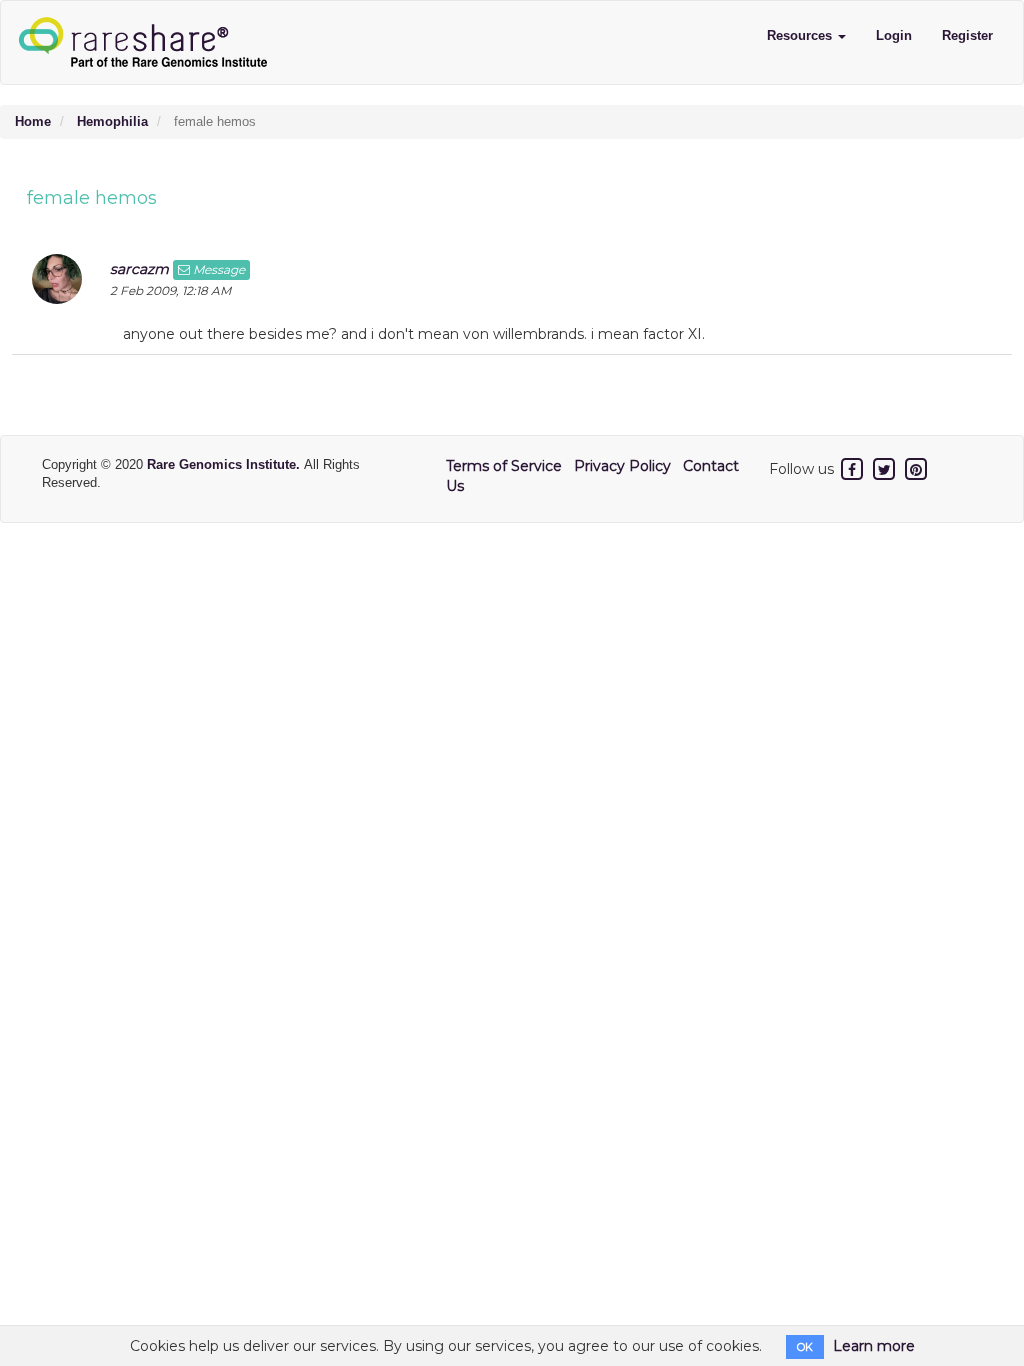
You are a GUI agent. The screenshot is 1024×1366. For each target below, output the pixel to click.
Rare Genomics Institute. (225, 464)
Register (967, 35)
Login (894, 35)
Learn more (874, 1346)
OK (805, 1347)
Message (217, 269)
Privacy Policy (622, 466)
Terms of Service (504, 466)
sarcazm (139, 269)
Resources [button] (801, 35)
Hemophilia (112, 121)
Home (33, 121)
